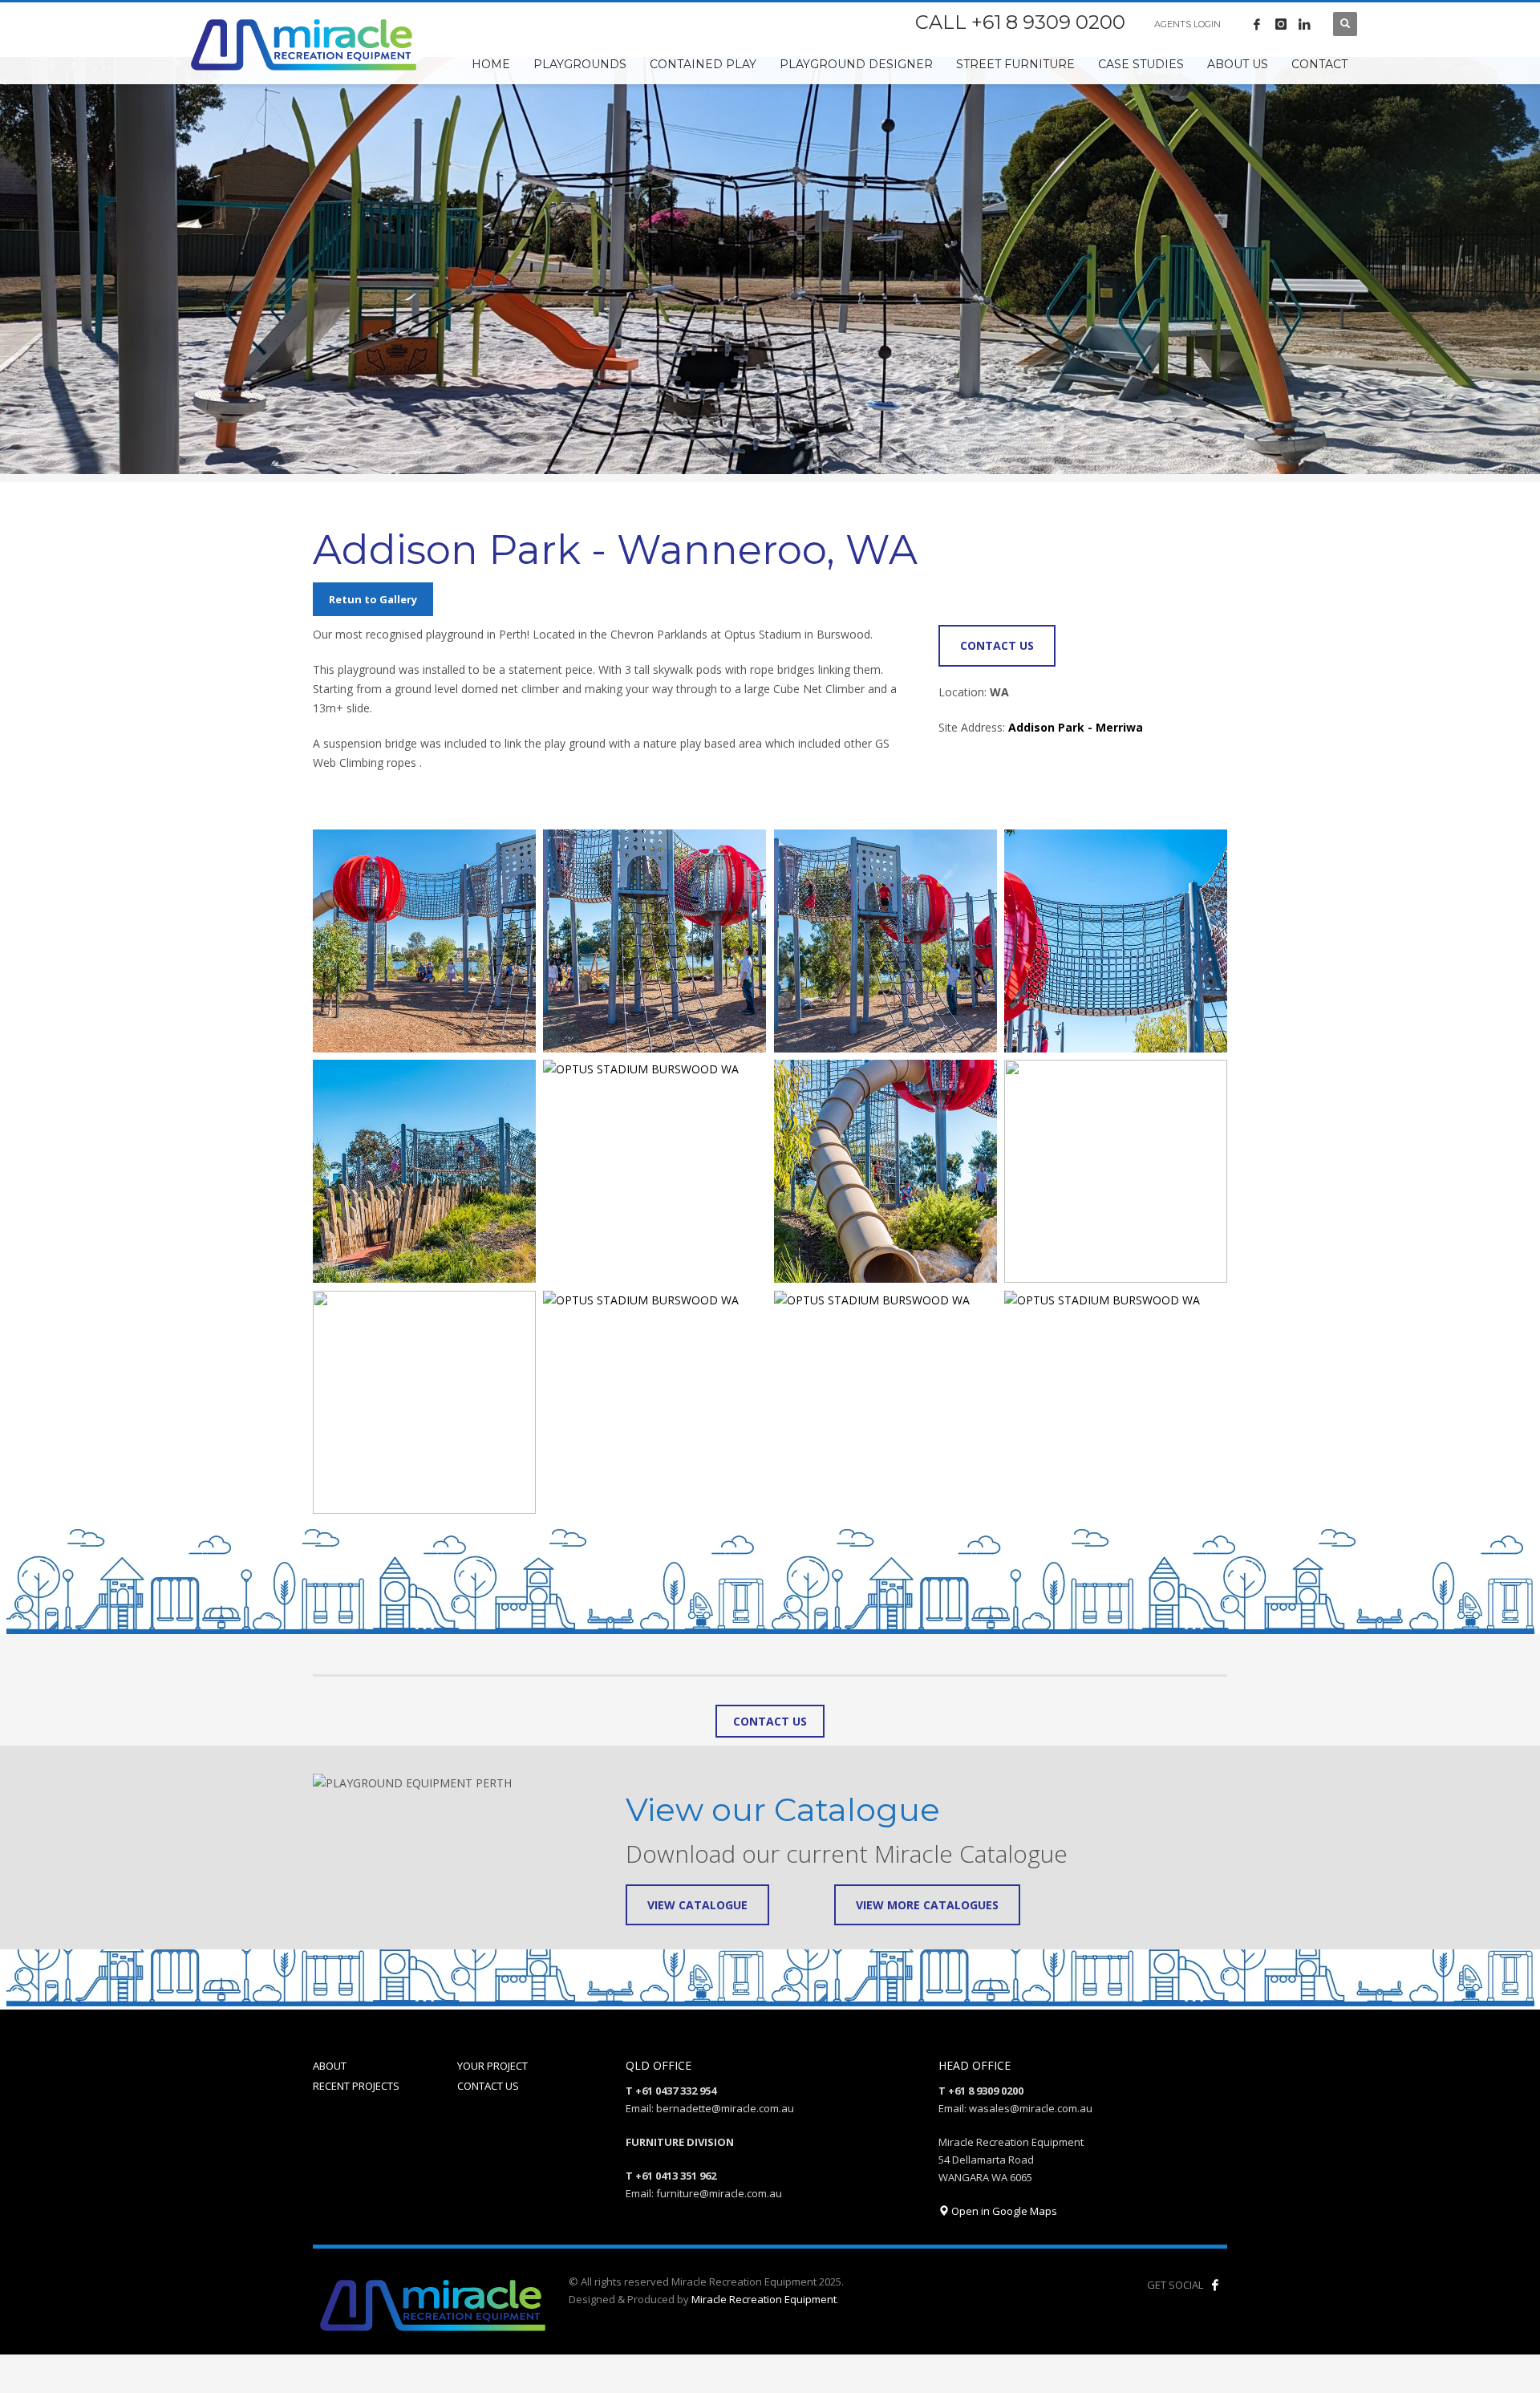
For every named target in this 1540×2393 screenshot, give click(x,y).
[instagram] (1281, 24)
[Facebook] (1257, 24)
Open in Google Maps (1003, 2211)
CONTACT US (488, 2086)
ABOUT (330, 2066)
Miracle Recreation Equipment (764, 2299)
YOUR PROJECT (492, 2066)
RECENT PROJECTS (356, 2086)
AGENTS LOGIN (1187, 24)
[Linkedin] (1305, 24)
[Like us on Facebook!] (1215, 2285)
